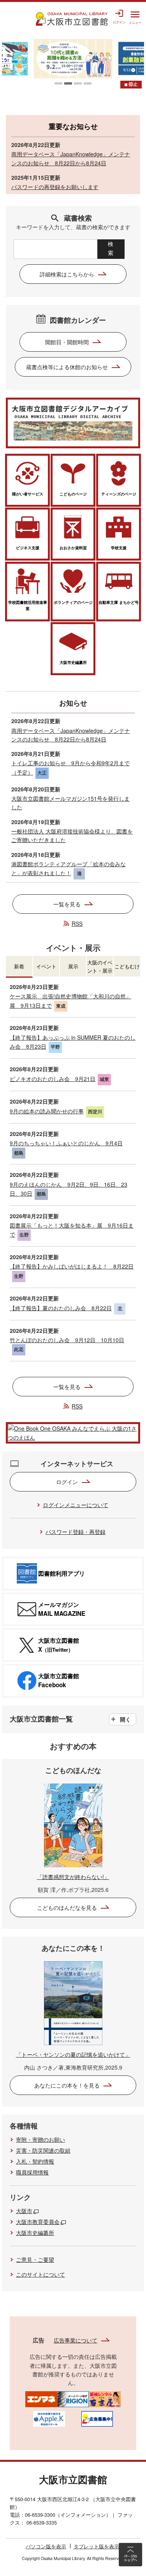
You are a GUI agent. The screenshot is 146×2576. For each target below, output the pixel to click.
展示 (73, 966)
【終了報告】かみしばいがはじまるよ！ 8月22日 (72, 1266)
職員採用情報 (32, 2172)
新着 (19, 966)
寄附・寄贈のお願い (40, 2139)
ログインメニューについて (76, 1505)
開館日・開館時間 (67, 342)
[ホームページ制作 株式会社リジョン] (73, 2398)
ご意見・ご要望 (35, 2259)
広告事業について (76, 2340)
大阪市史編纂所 (35, 2233)
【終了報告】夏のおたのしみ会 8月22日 (61, 1308)
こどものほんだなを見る (67, 1907)
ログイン (67, 1482)
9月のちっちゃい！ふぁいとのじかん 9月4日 (66, 1143)
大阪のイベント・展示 (100, 966)
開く (125, 1719)
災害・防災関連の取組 (43, 2150)
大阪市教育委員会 (38, 2222)
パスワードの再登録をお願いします (55, 187)
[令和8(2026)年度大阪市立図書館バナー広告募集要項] (97, 2418)
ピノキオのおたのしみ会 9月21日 (53, 1079)
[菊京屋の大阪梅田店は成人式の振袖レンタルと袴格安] (105, 2398)
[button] (58, 83)
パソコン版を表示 (46, 2546)
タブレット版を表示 (96, 2546)
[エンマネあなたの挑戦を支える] (41, 2398)
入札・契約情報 (35, 2161)
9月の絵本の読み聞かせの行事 (47, 1111)
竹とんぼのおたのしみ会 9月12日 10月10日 (67, 1340)
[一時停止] (131, 85)
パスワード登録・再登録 (76, 1532)
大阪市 (24, 2211)
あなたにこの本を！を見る (67, 2085)
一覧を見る (67, 904)
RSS (77, 924)
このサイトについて (40, 2274)
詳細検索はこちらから (67, 274)
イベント (46, 966)
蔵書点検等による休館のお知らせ (67, 367)
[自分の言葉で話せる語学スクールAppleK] (49, 2418)
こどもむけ (127, 966)
